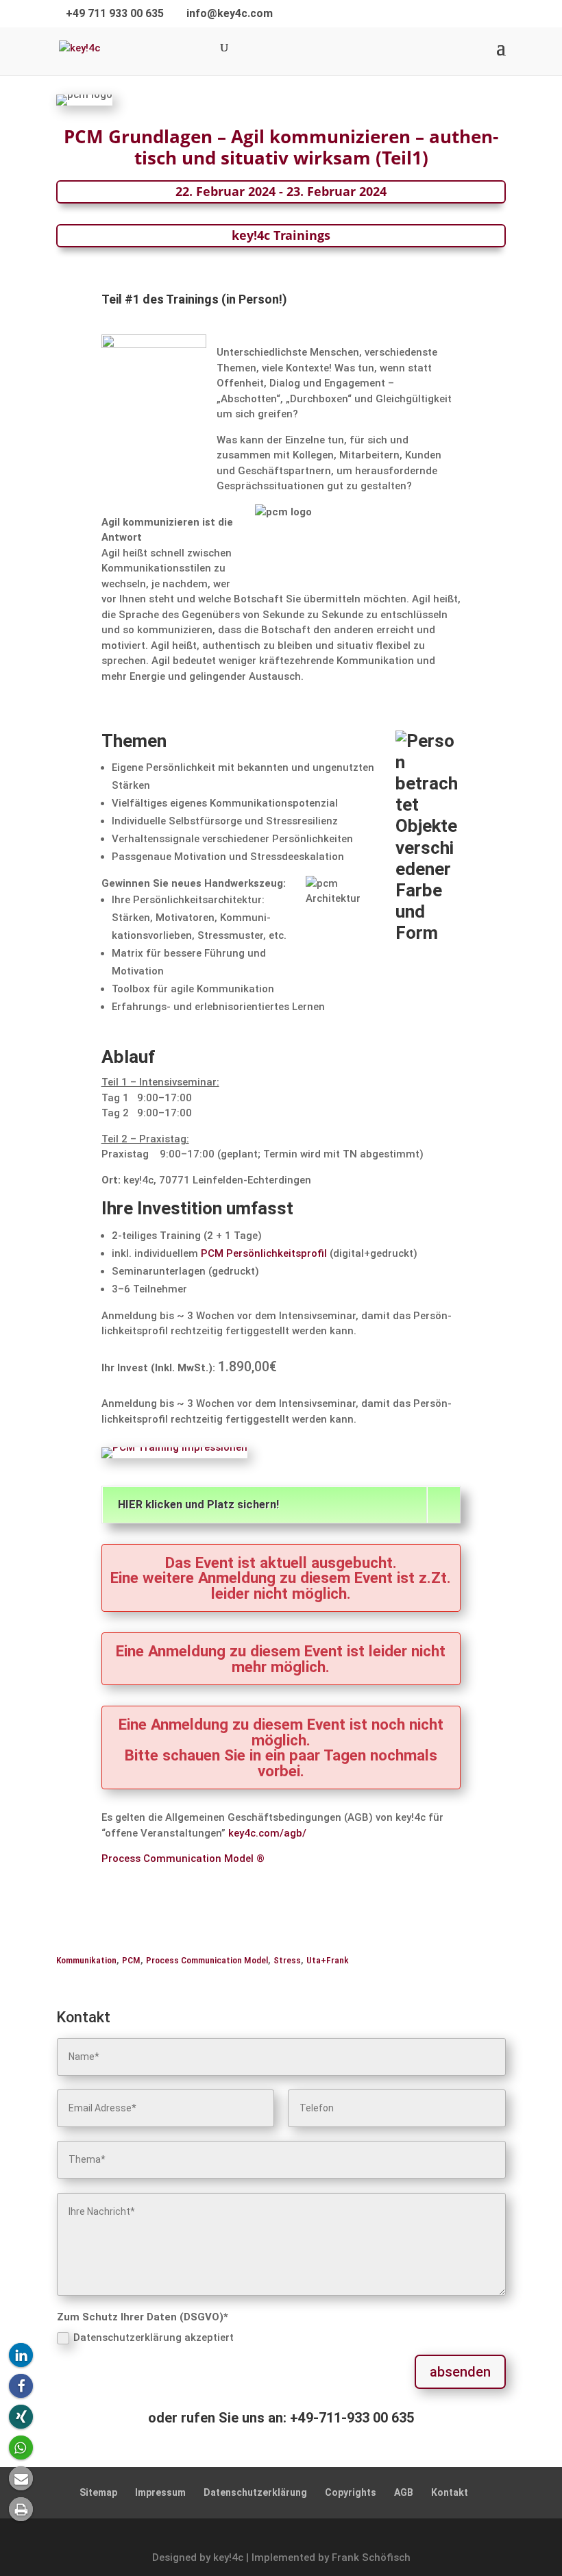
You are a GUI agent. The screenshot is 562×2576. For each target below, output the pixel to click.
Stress (287, 1960)
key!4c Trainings (281, 235)
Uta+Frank (328, 1960)
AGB (404, 2492)
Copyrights (351, 2492)
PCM (131, 1960)
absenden (460, 2372)
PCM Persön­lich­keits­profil (264, 1253)
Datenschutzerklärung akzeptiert (154, 2338)
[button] (21, 2355)
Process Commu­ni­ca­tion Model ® (183, 1859)
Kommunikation (86, 1960)
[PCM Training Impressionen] (174, 1447)
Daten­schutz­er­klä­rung (255, 2492)
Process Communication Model (207, 1960)
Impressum (160, 2492)
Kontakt (450, 2492)
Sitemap (98, 2492)
